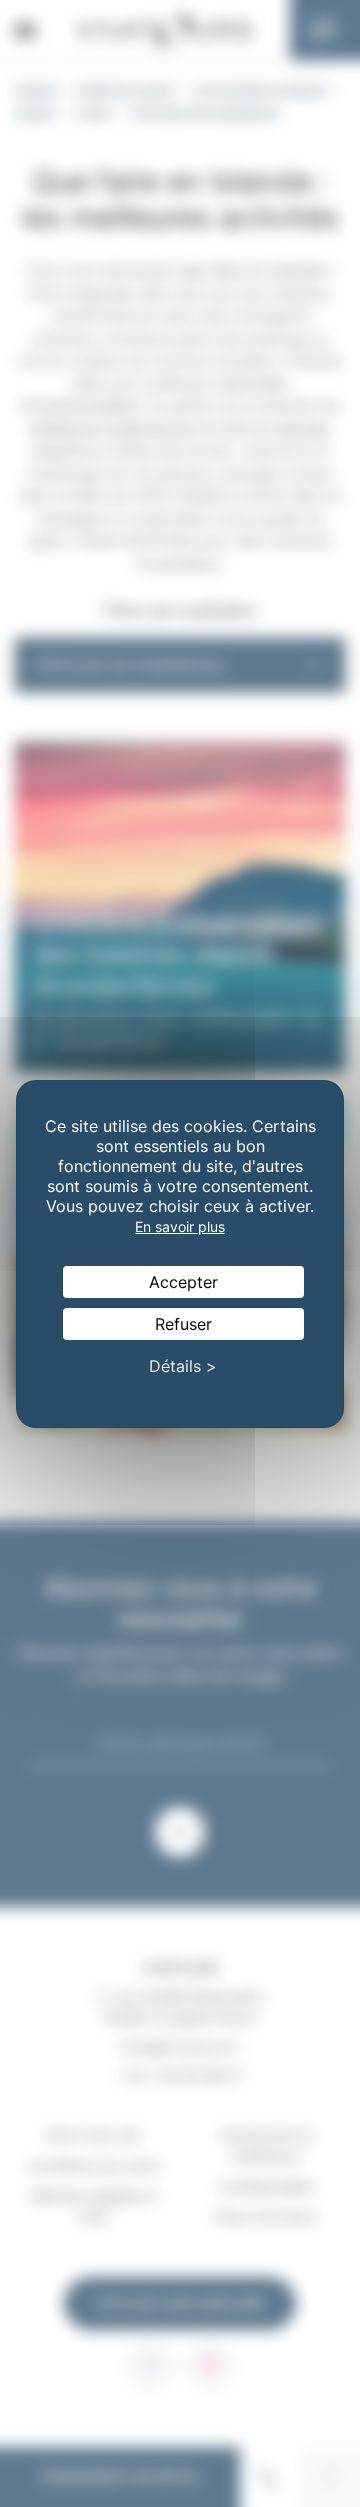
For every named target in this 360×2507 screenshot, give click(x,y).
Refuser (183, 1324)
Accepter (183, 1282)
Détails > (183, 1366)
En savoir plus (180, 1226)
